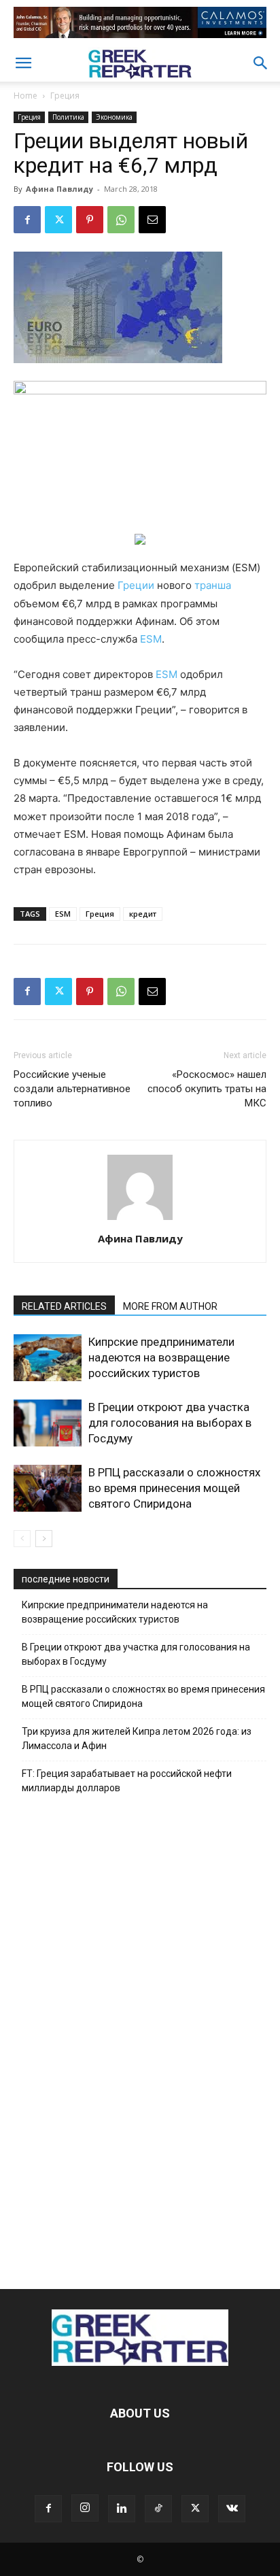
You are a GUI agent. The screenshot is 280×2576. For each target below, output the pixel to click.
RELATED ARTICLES (64, 1306)
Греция (65, 96)
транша (213, 585)
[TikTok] (158, 2509)
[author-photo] (140, 1220)
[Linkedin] (122, 2509)
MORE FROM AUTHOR (170, 1306)
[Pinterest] (90, 220)
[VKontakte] (232, 2509)
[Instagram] (85, 2508)
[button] (23, 63)
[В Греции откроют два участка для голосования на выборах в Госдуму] (48, 1423)
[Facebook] (27, 220)
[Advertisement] (140, 2038)
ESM (151, 639)
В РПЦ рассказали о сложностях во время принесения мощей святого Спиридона (174, 1488)
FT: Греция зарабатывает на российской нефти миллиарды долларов (127, 1781)
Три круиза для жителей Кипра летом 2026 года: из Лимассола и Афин (137, 1739)
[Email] (152, 220)
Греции (136, 585)
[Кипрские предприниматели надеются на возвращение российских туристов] (48, 1358)
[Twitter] (58, 220)
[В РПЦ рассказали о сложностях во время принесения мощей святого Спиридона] (48, 1488)
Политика (68, 117)
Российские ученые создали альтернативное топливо (72, 1089)
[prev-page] (22, 1539)
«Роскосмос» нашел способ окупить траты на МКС (207, 1089)
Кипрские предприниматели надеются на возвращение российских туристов (161, 1357)
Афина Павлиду (59, 189)
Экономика (114, 117)
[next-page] (44, 1539)
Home (25, 96)
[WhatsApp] (121, 220)
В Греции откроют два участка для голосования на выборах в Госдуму (170, 1423)
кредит (143, 914)
